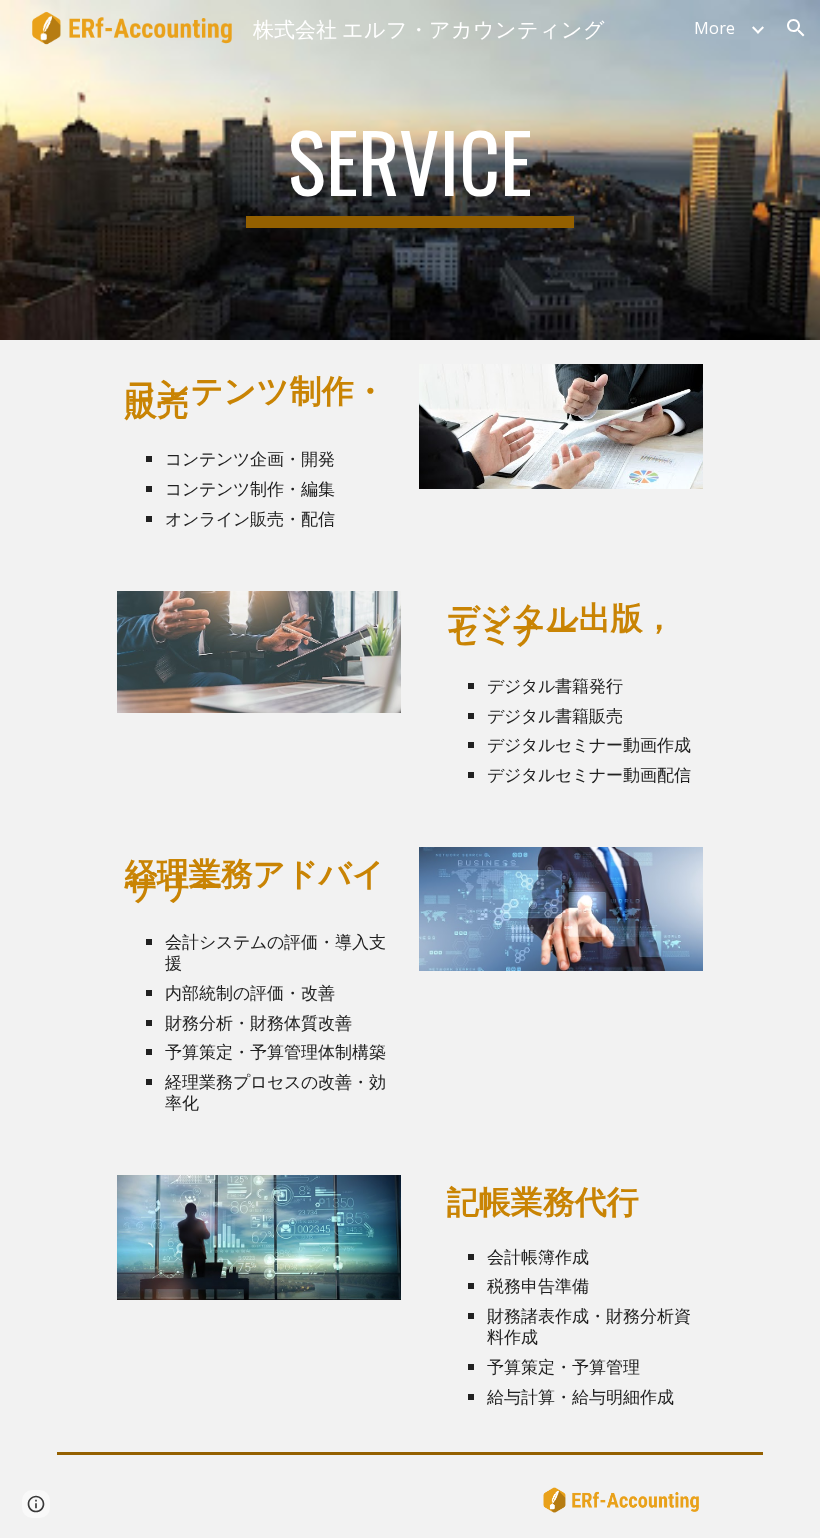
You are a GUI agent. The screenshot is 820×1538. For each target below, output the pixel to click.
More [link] (714, 28)
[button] (796, 28)
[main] (410, 170)
